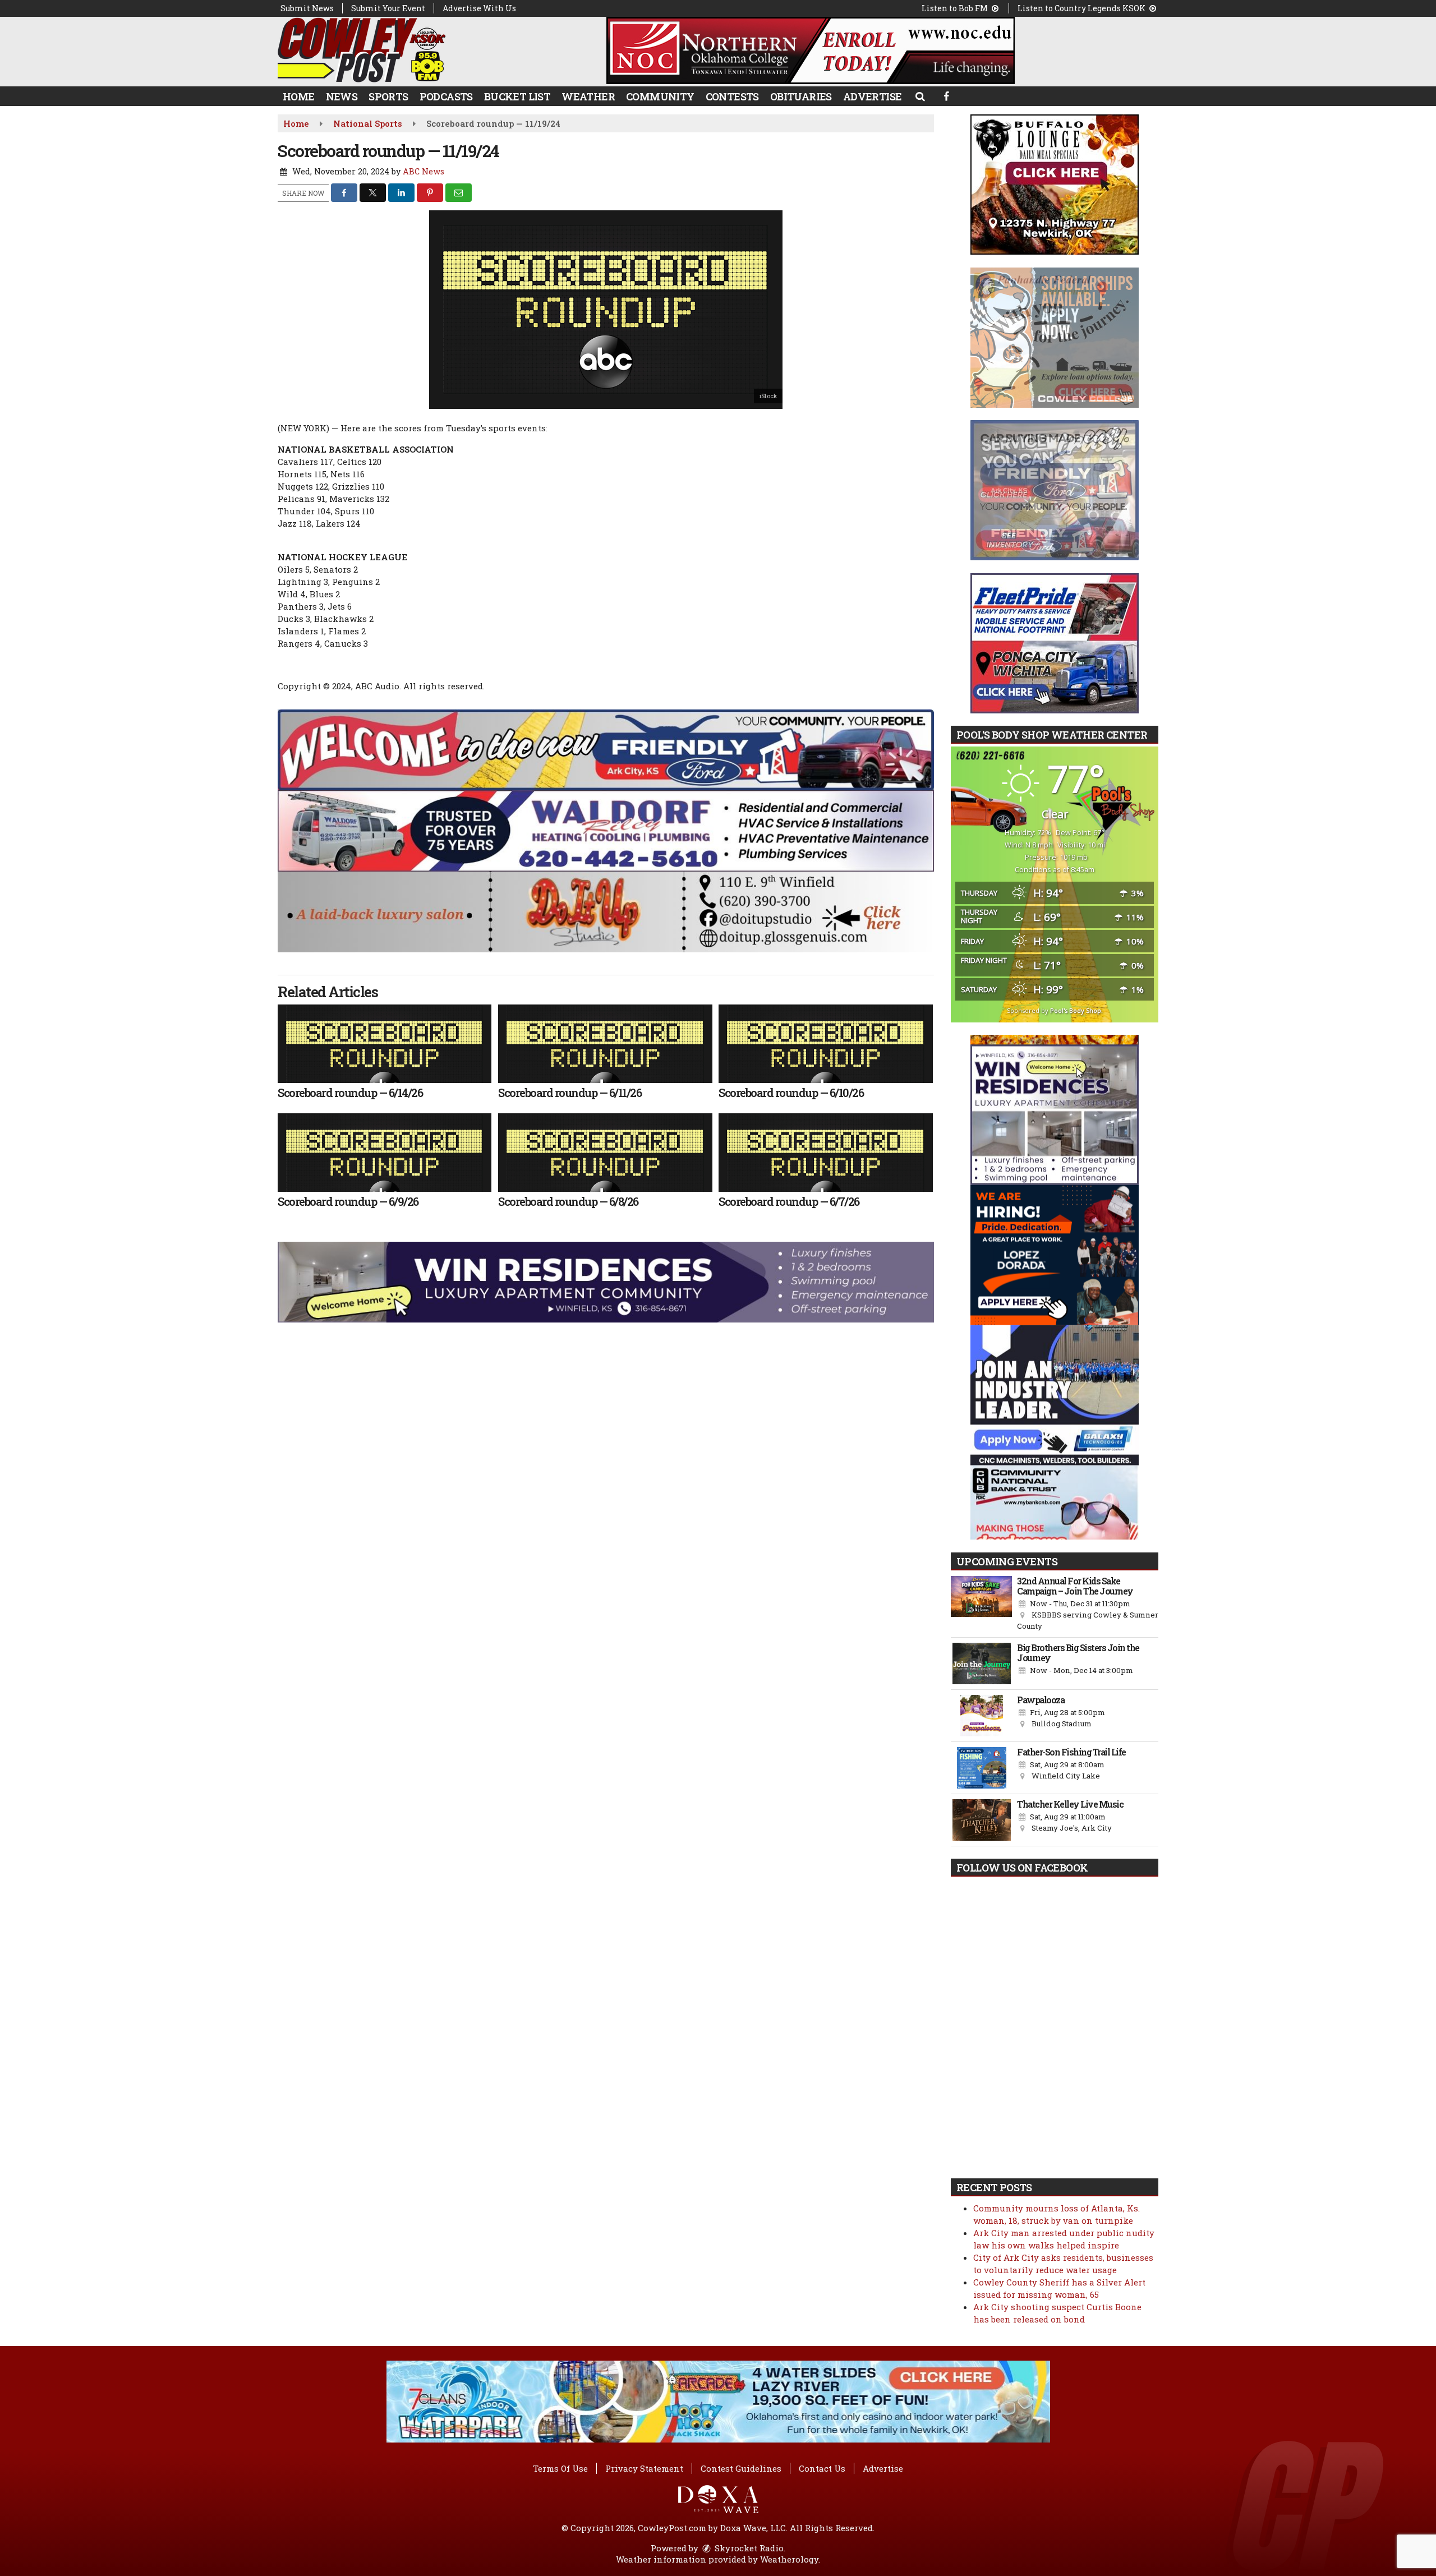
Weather (588, 96)
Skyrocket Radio (748, 2548)
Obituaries (801, 96)
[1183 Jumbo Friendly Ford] (606, 749)
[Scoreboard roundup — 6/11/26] (605, 1044)
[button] (920, 96)
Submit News (307, 8)
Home (299, 96)
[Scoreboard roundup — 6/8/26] (605, 1153)
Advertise (873, 96)
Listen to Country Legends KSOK (1082, 8)
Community (660, 96)
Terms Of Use (560, 2468)
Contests (732, 96)
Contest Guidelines (741, 2468)
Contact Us (822, 2468)
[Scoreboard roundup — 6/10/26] (825, 1044)
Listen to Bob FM (956, 8)
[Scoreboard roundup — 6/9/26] (385, 1153)
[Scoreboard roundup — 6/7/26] (825, 1153)
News (342, 96)
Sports (388, 96)
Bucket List (517, 96)
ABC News (424, 171)
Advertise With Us (479, 8)
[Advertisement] (811, 50)
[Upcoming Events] (981, 1604)
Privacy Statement (644, 2468)
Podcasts (446, 96)
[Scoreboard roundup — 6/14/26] (385, 1044)
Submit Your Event (388, 8)
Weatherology (789, 2559)
